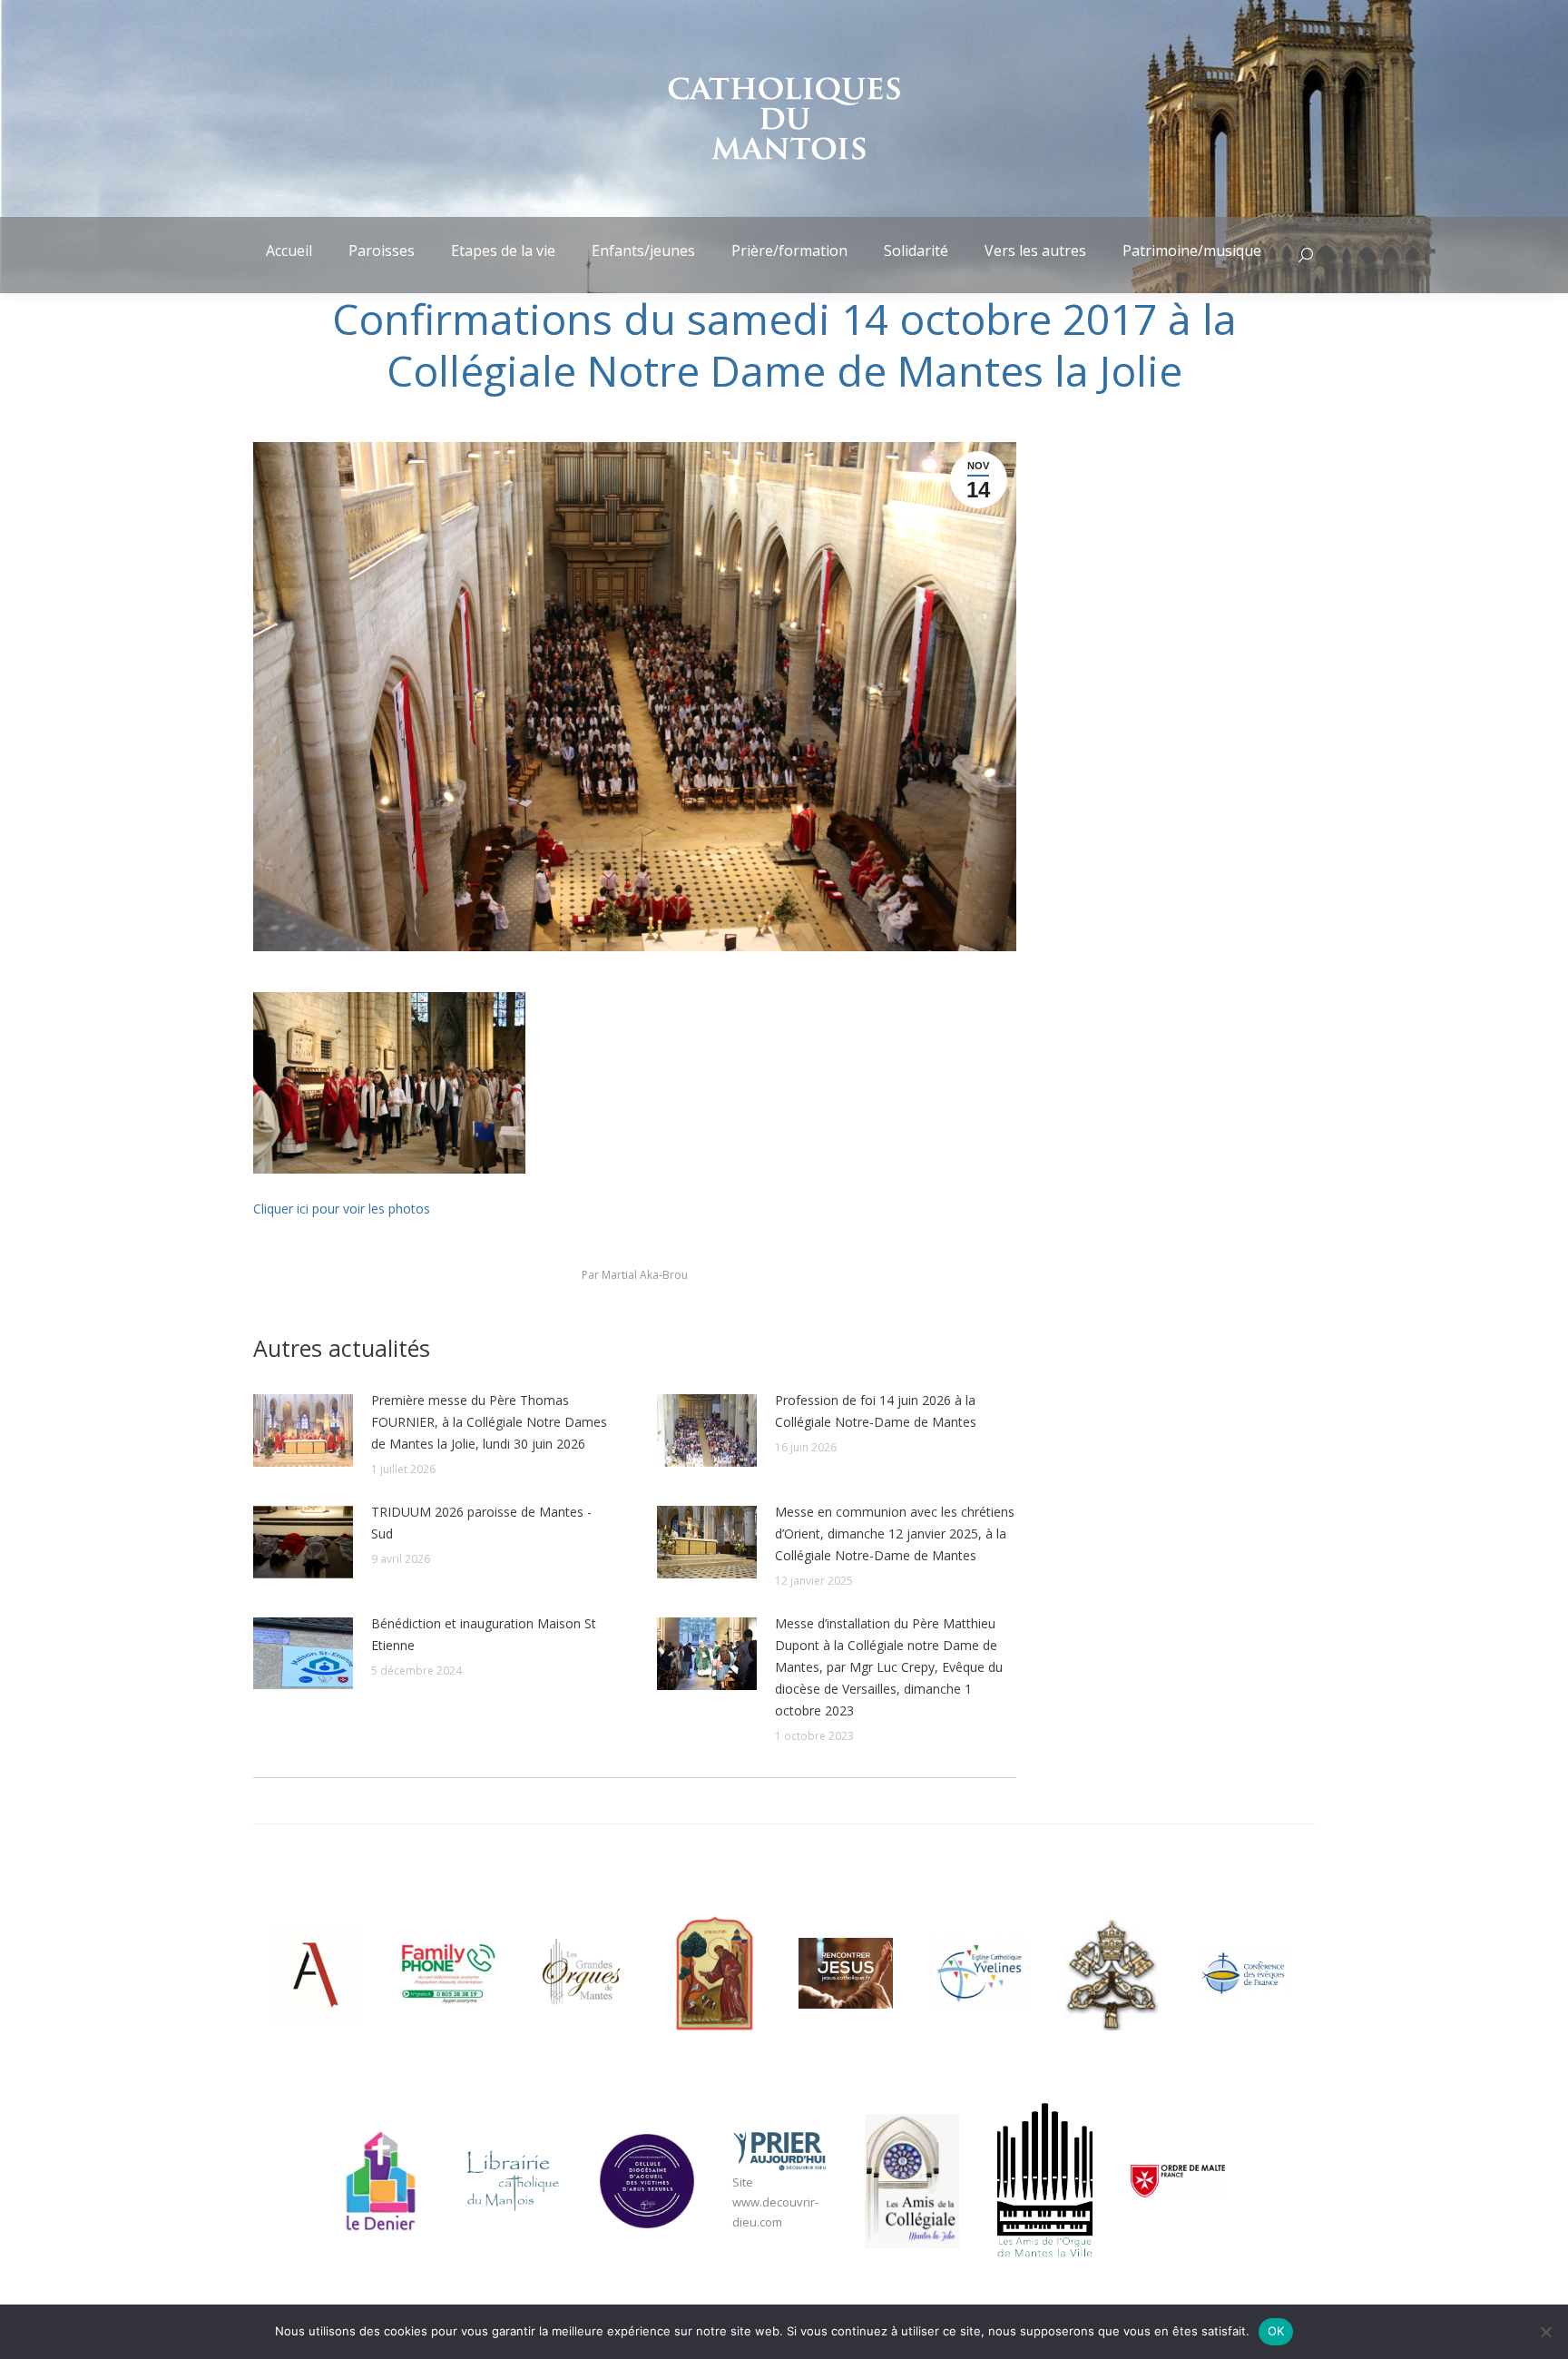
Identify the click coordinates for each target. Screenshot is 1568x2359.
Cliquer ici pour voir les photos (342, 1209)
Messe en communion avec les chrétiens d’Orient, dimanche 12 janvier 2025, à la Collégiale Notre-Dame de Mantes (895, 1533)
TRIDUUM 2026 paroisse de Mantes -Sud (481, 1523)
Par (635, 1275)
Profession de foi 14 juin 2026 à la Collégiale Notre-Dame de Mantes (876, 1411)
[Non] (1545, 2332)
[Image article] (303, 1430)
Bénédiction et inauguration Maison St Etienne (484, 1634)
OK (1276, 2331)
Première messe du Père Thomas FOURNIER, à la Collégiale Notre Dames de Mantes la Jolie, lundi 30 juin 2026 (489, 1422)
